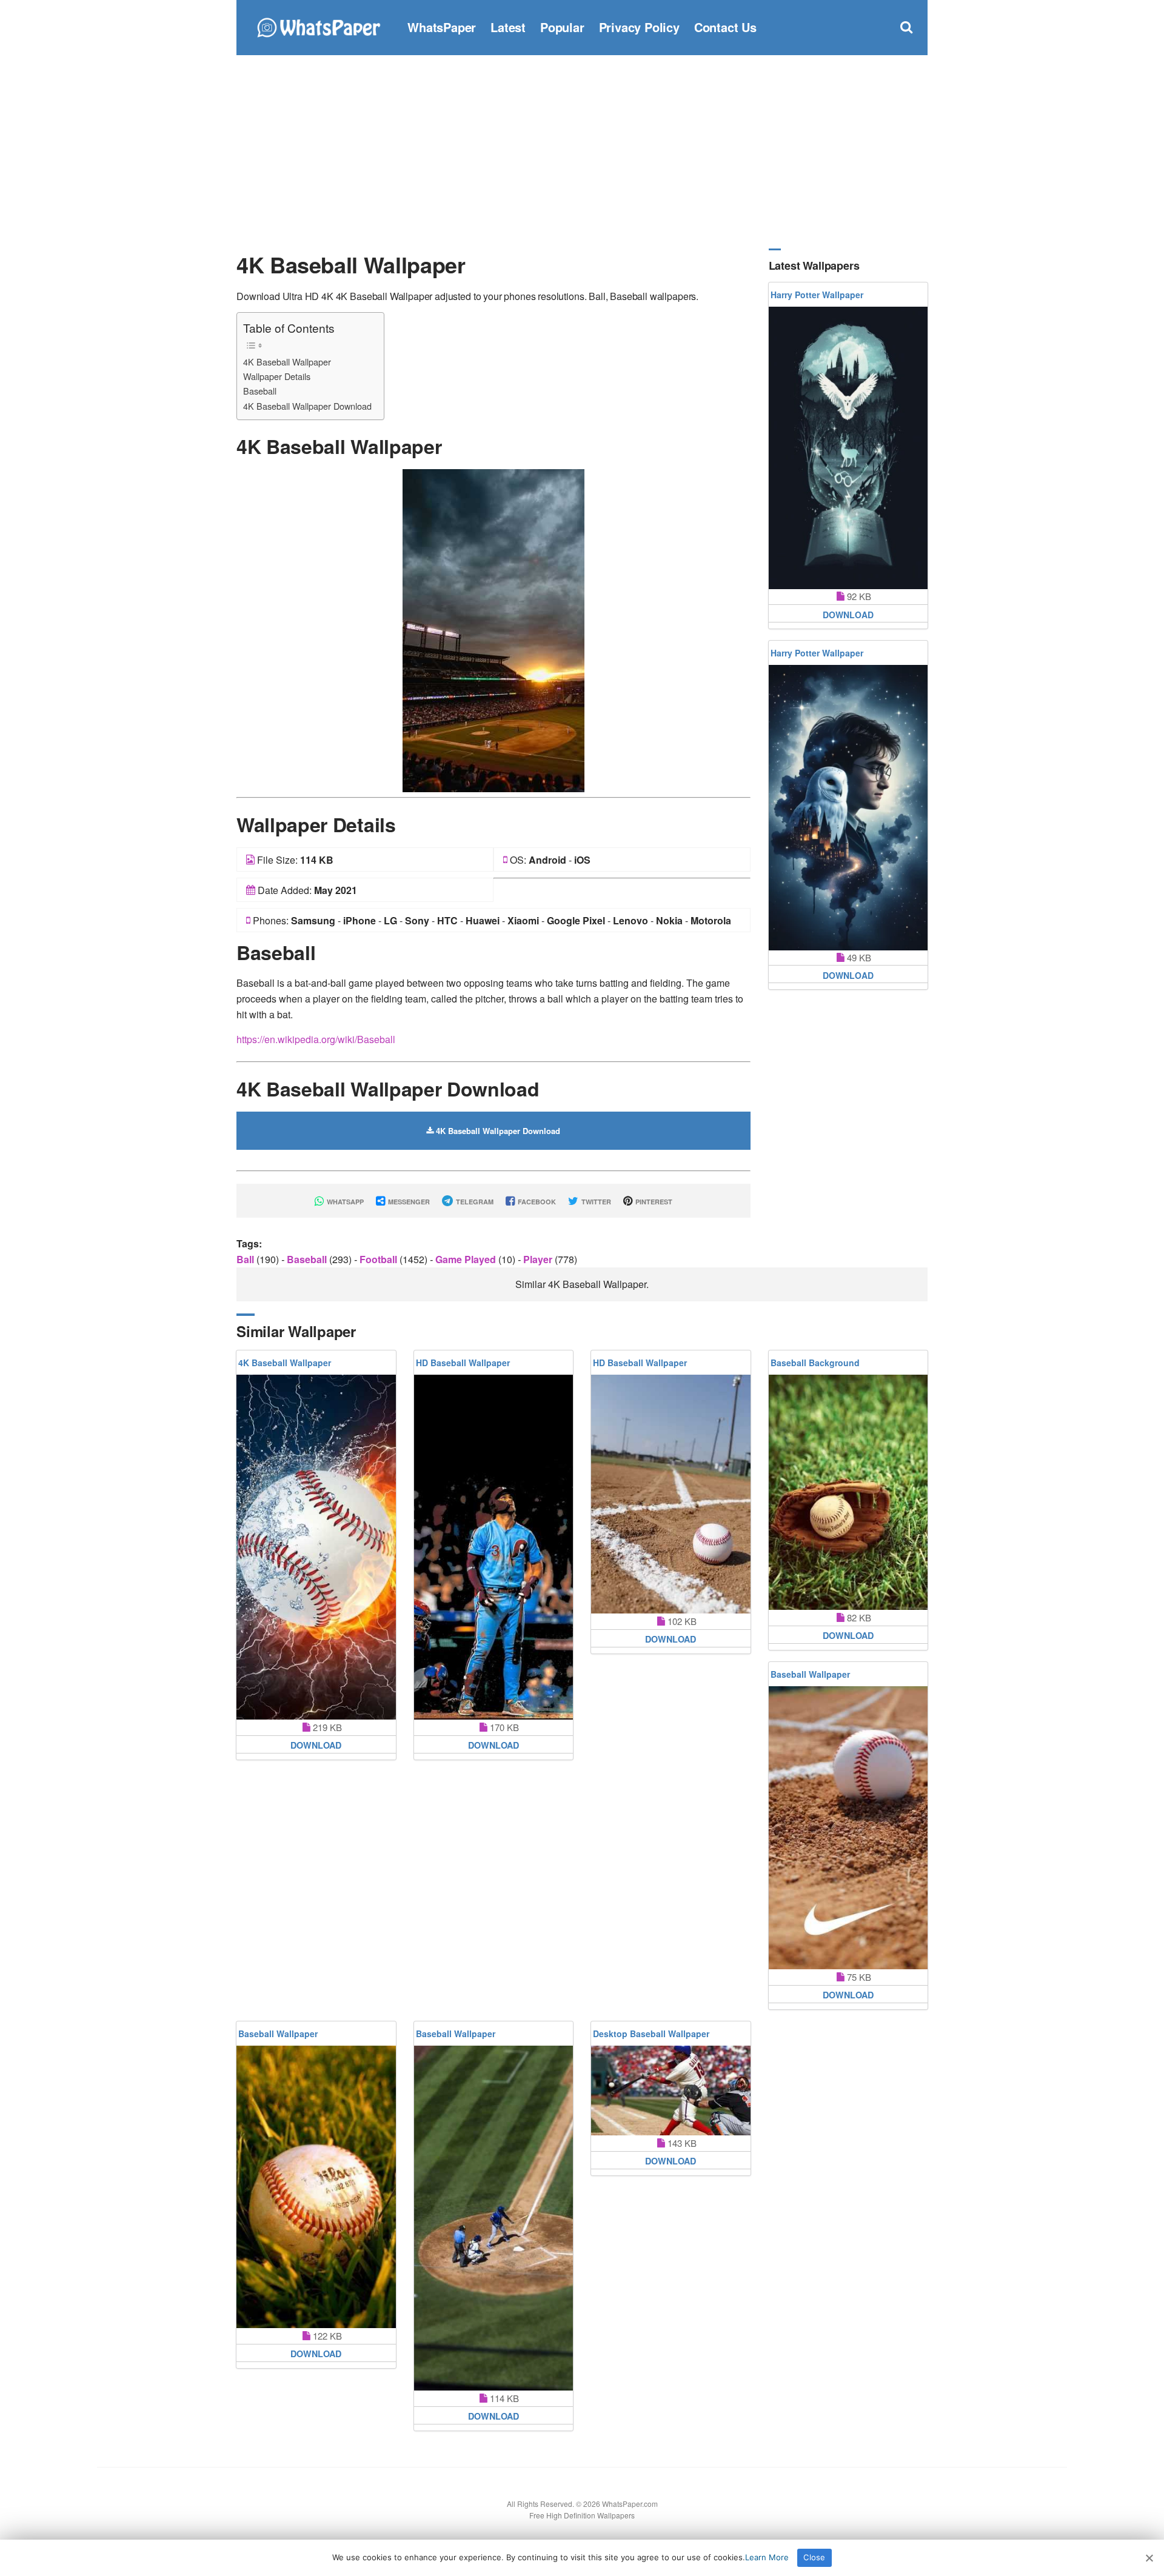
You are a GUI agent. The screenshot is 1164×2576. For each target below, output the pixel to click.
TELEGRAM (474, 1202)
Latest (508, 27)
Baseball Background (815, 1363)
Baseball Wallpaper (810, 1674)
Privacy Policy (639, 27)
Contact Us (725, 27)
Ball (246, 1259)
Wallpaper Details (277, 376)
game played (467, 1259)
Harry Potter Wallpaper (817, 295)
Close (814, 2557)
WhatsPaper (442, 27)
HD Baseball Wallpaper (463, 1363)
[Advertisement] (582, 152)
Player (539, 1259)
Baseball (260, 391)
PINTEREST (653, 1202)
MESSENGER (408, 1202)
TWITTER (595, 1202)
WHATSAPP (344, 1202)
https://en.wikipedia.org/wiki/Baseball (316, 1039)
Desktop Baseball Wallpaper (651, 2034)
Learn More (767, 2557)
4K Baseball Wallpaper (287, 362)
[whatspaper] (318, 26)
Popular (562, 27)
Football (380, 1259)
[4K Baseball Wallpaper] (493, 629)
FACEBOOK (536, 1202)
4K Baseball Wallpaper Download (307, 406)
